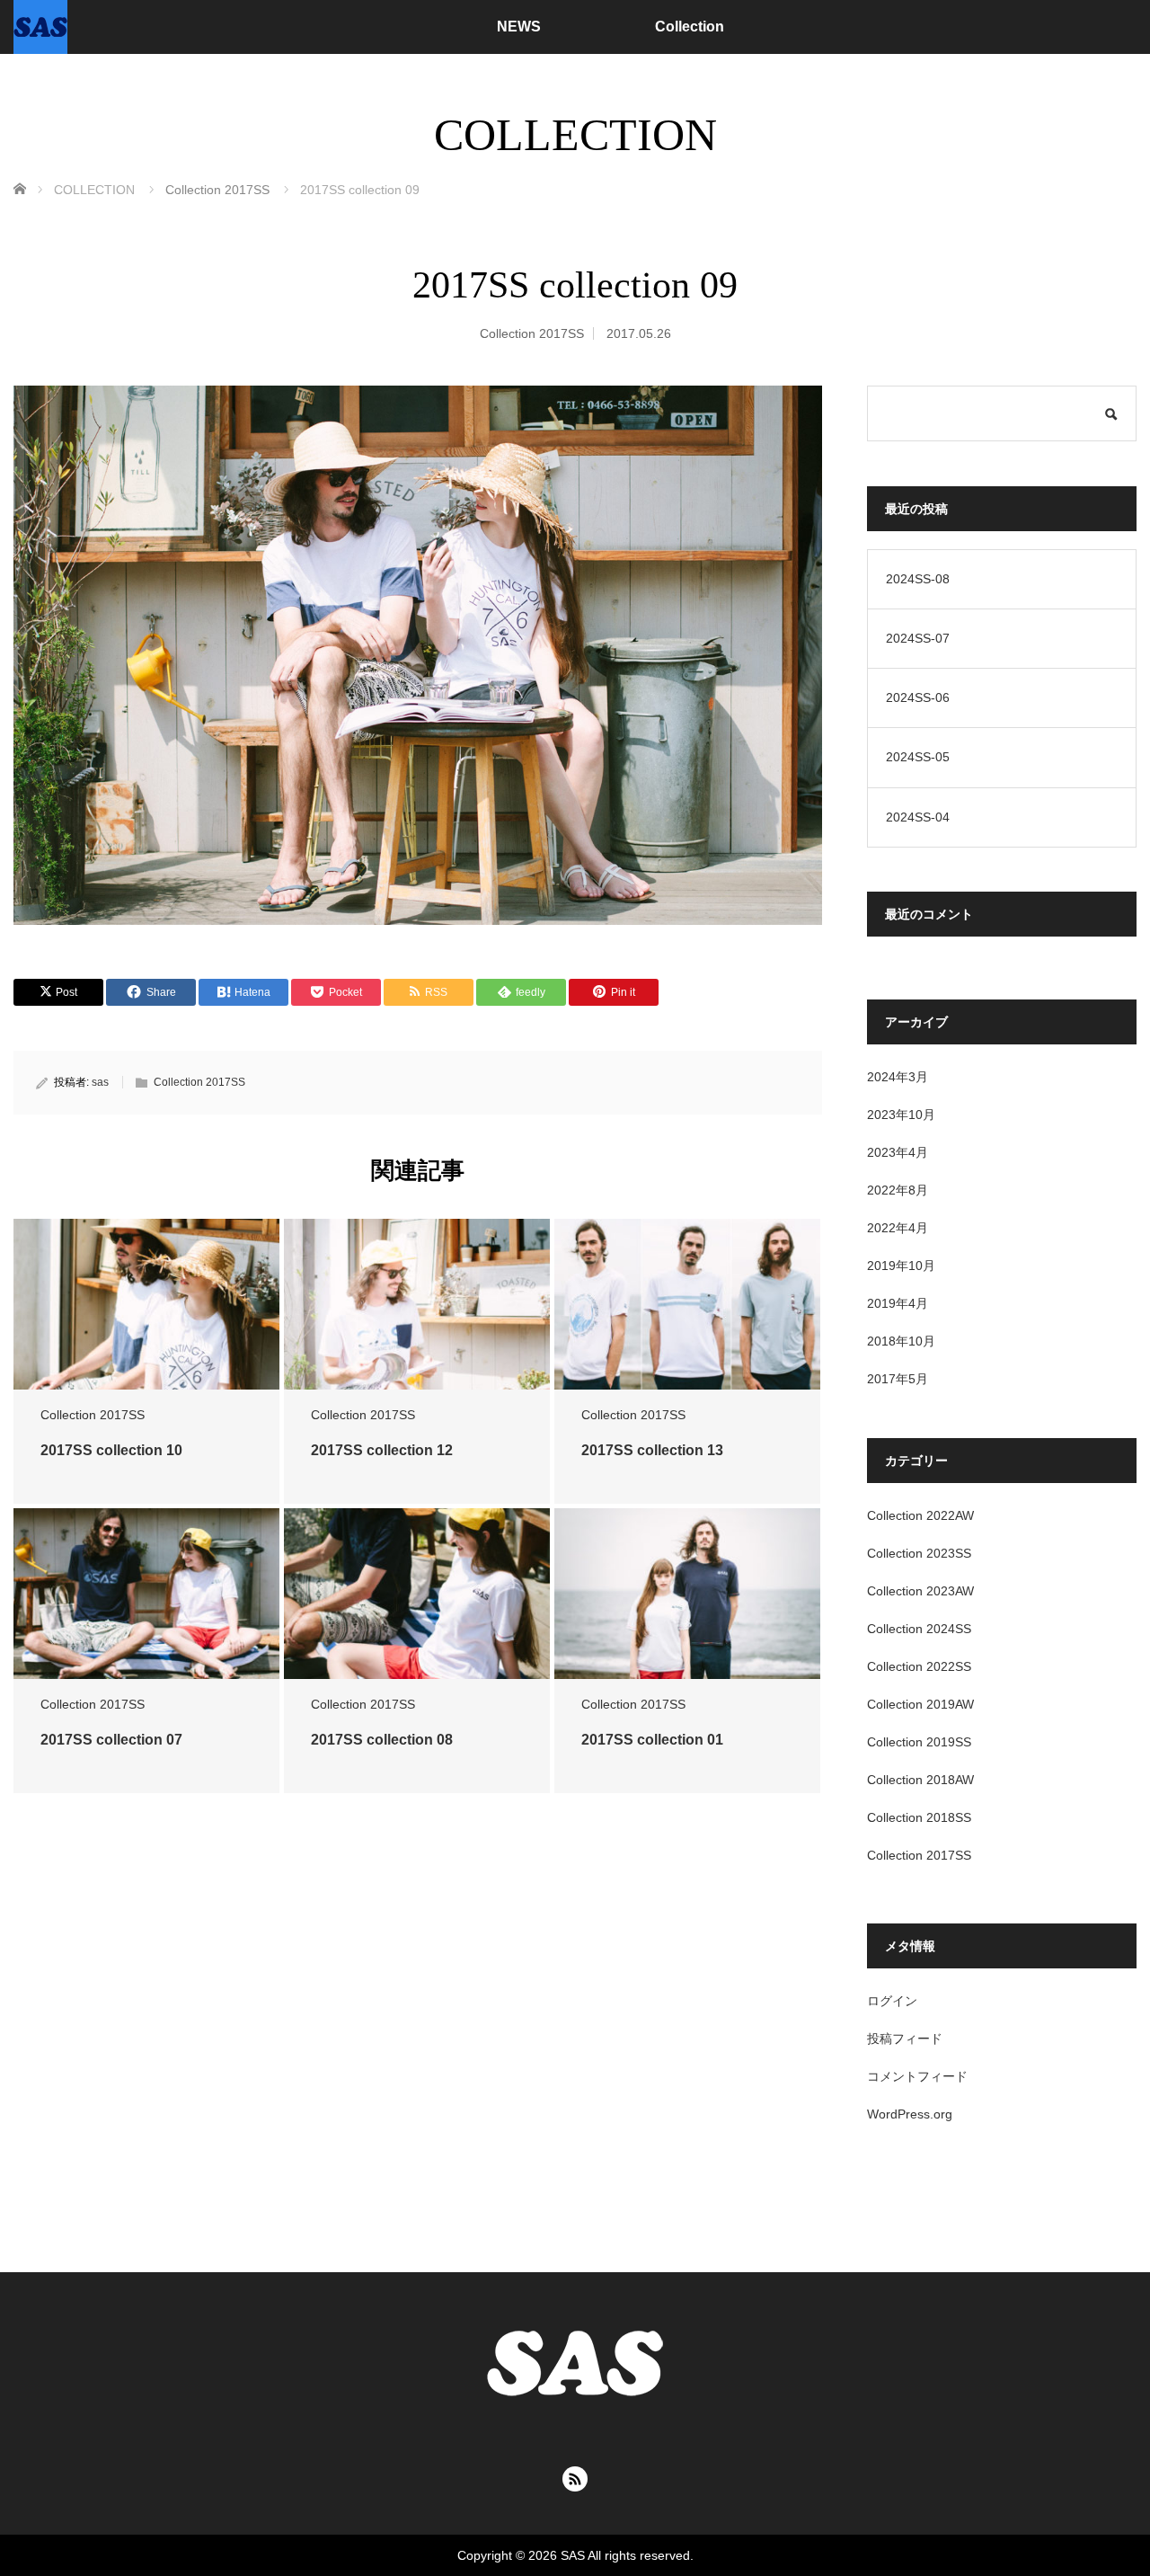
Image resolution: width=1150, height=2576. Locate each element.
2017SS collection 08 (382, 1740)
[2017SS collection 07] (146, 1594)
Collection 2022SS (919, 1666)
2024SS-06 (918, 697)
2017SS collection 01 (652, 1740)
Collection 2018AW (920, 1780)
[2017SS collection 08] (417, 1594)
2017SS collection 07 (111, 1740)
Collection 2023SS (919, 1553)
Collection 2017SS (532, 333)
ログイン (892, 2001)
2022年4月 (898, 1228)
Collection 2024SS (919, 1629)
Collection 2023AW (920, 1591)
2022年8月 (898, 1190)
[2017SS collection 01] (687, 1594)
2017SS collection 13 (652, 1450)
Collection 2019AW (920, 1704)
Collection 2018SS (919, 1817)
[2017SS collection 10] (146, 1305)
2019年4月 (898, 1303)
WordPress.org (910, 2114)
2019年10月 (901, 1266)
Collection (690, 27)
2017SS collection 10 (111, 1450)
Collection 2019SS (919, 1742)
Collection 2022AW (920, 1515)
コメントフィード (917, 2076)
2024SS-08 (918, 579)
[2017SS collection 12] (417, 1305)
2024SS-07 (918, 638)
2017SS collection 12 (382, 1450)
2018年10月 (901, 1341)
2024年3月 (898, 1077)
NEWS (519, 27)
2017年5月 (898, 1379)
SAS (573, 2555)
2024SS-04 (918, 817)
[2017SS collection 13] (687, 1305)
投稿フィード (905, 2039)
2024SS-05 (918, 757)
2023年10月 (901, 1115)
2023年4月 (898, 1152)
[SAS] (40, 27)
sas (100, 1082)
